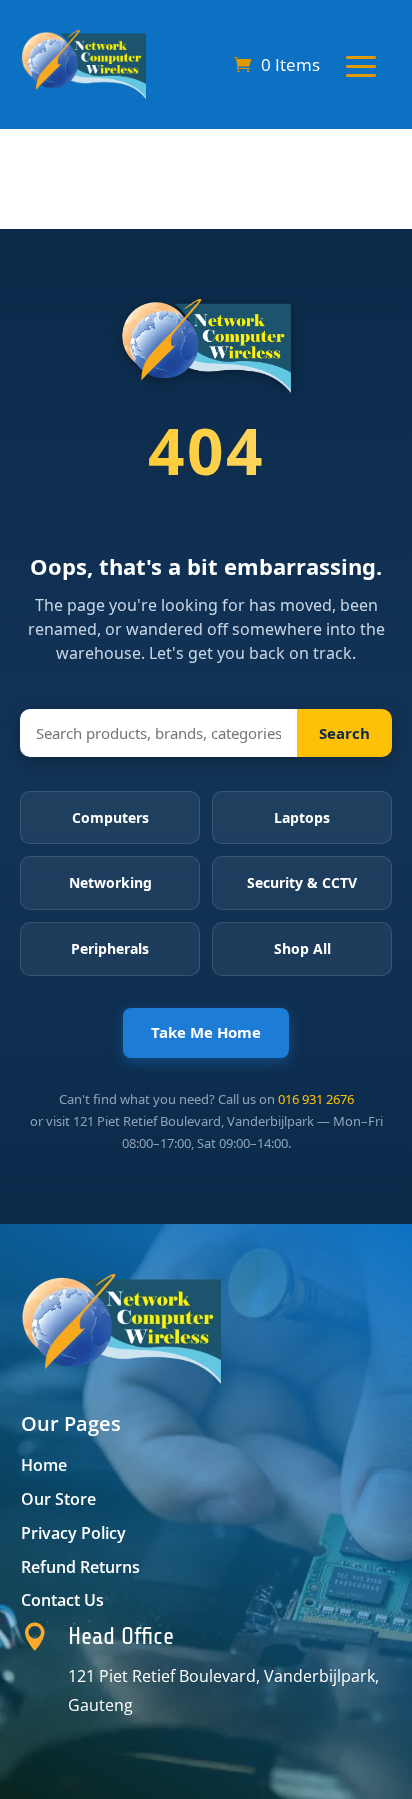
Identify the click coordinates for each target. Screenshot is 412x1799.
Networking (110, 882)
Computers (110, 817)
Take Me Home (206, 1032)
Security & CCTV (302, 882)
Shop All (302, 948)
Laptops (302, 817)
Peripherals (110, 948)
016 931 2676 (316, 1099)
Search (344, 733)
